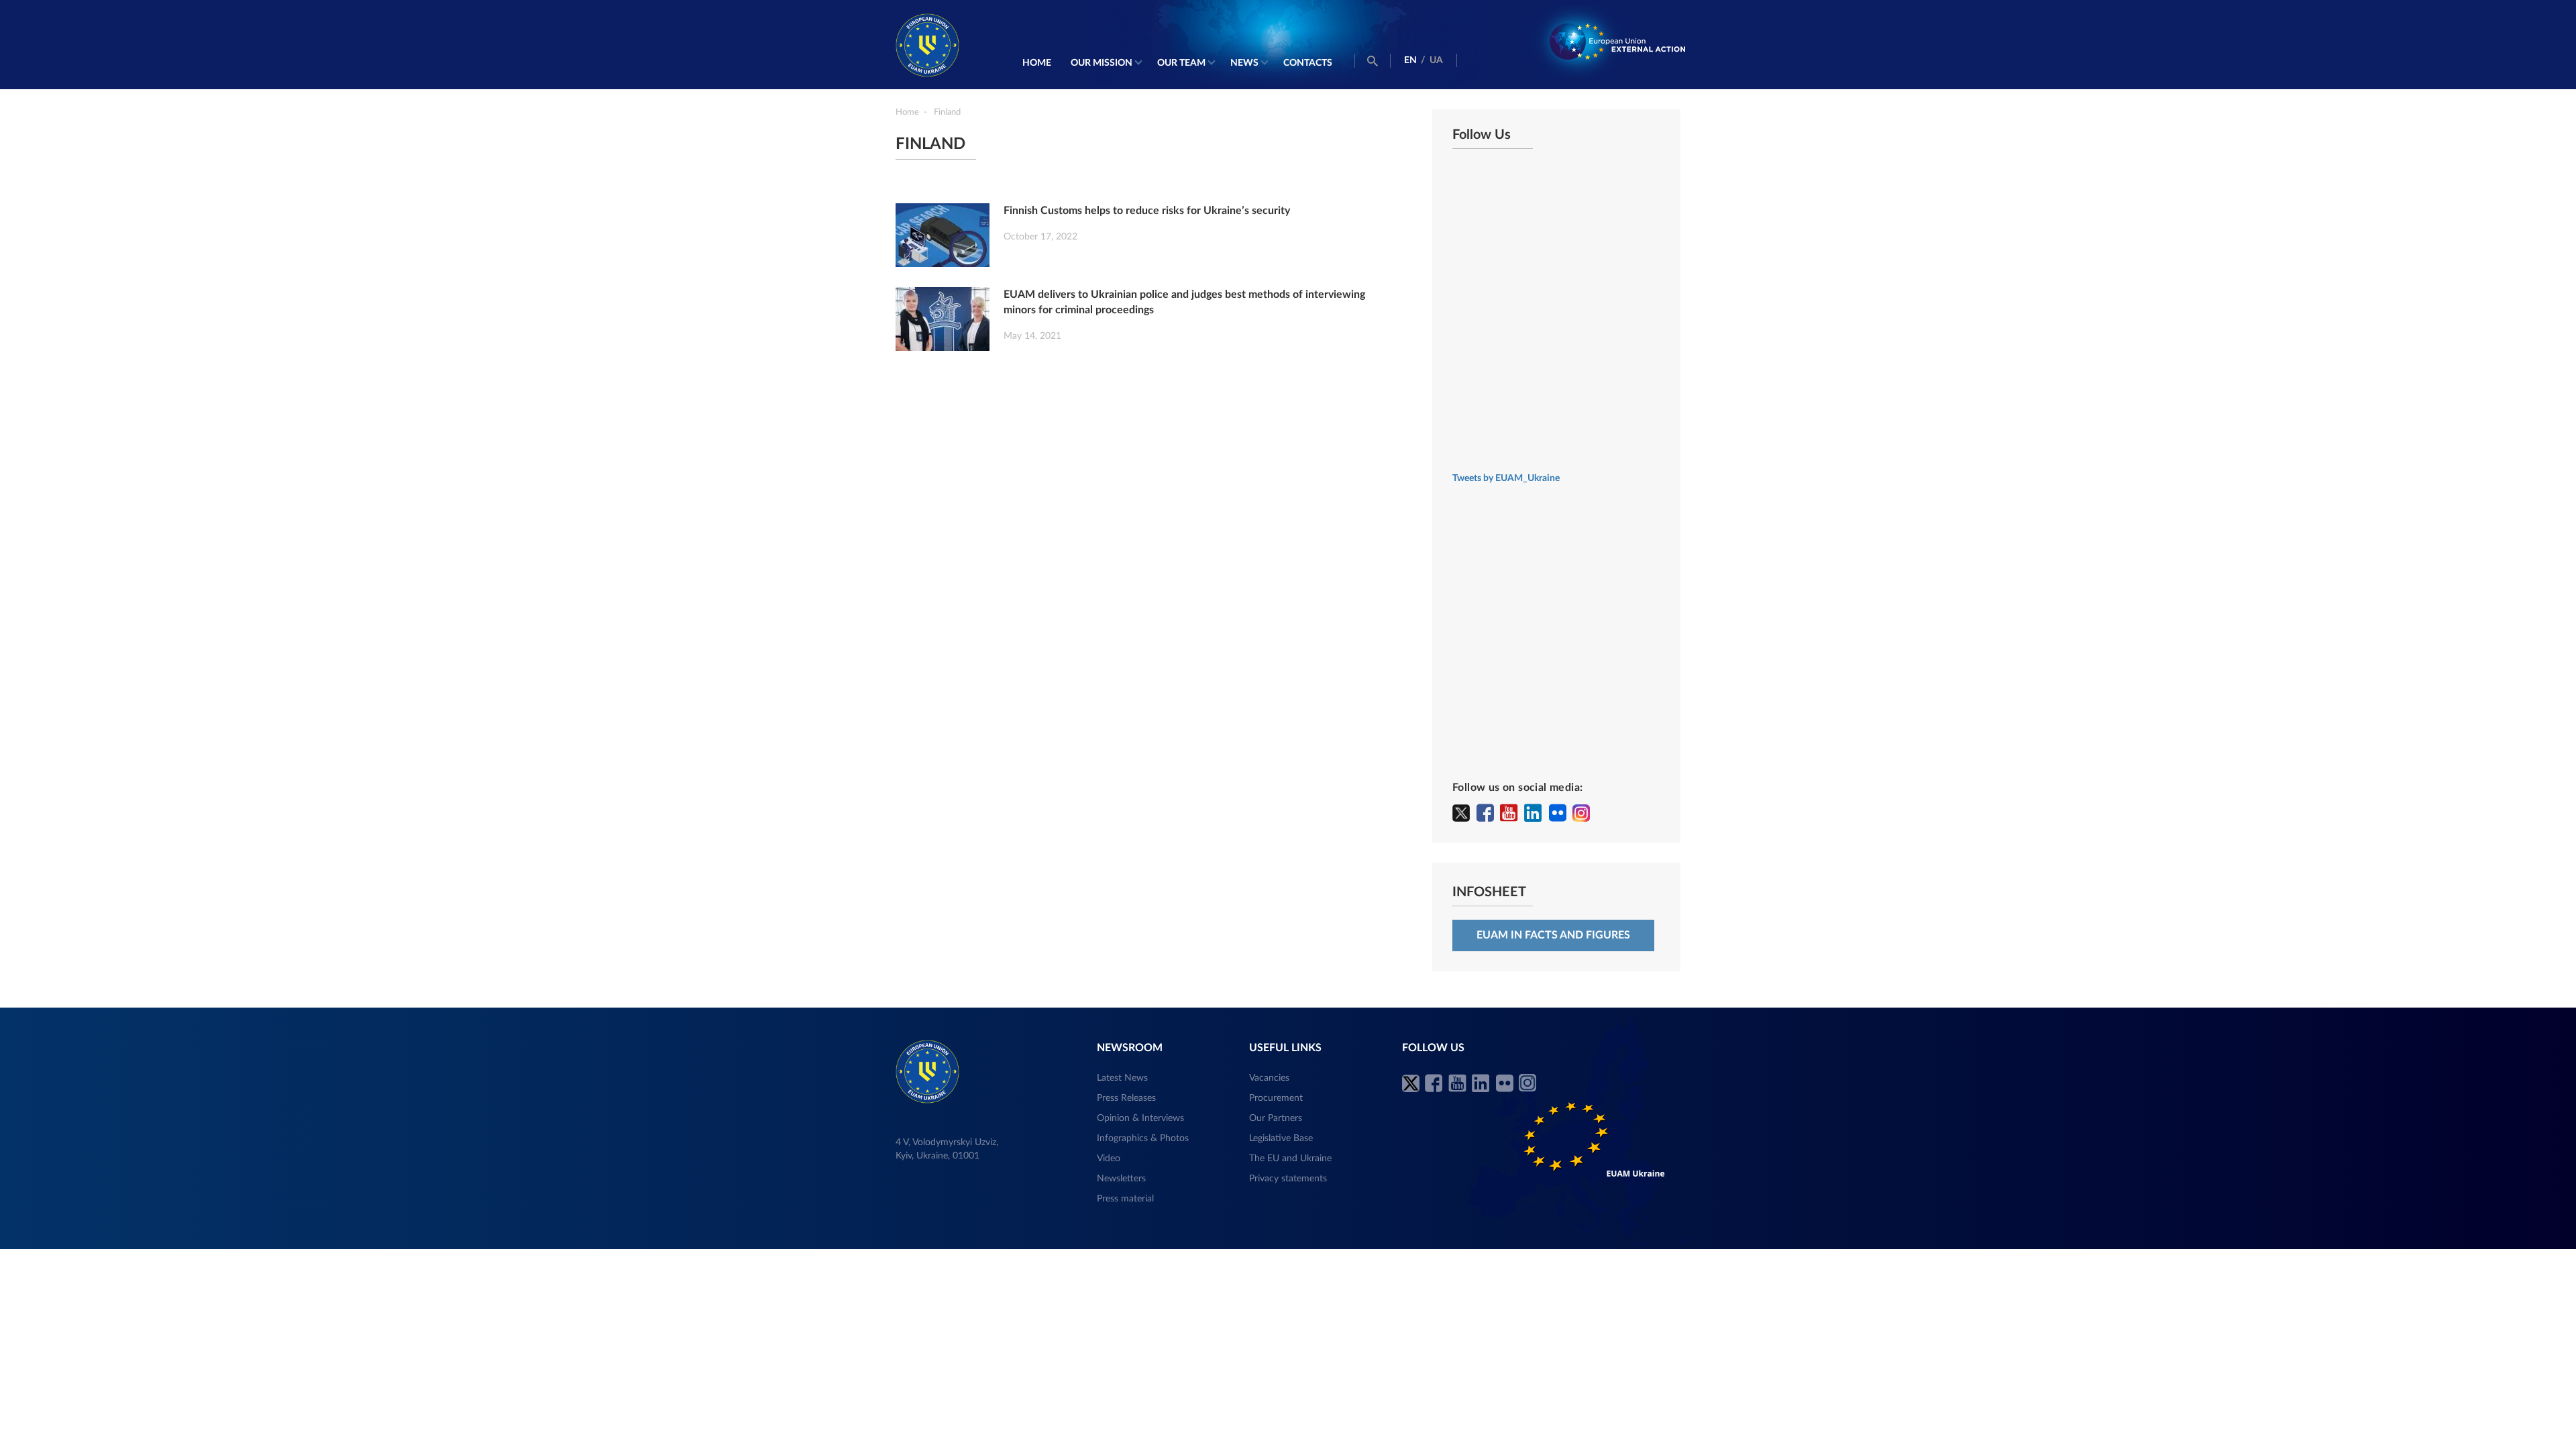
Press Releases (1126, 1098)
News (1244, 63)
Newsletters (1121, 1179)
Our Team (1181, 63)
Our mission (1102, 63)
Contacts (1308, 63)
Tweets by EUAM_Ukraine (1506, 478)
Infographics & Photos (1143, 1138)
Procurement (1276, 1098)
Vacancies (1269, 1078)
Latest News (1122, 1078)
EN (1410, 60)
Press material (1125, 1199)
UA (1436, 60)
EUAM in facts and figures (1553, 935)
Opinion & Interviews (1140, 1118)
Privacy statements (1288, 1179)
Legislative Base (1281, 1138)
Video (1109, 1159)
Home (1037, 63)
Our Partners (1276, 1118)
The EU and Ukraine (1290, 1159)
